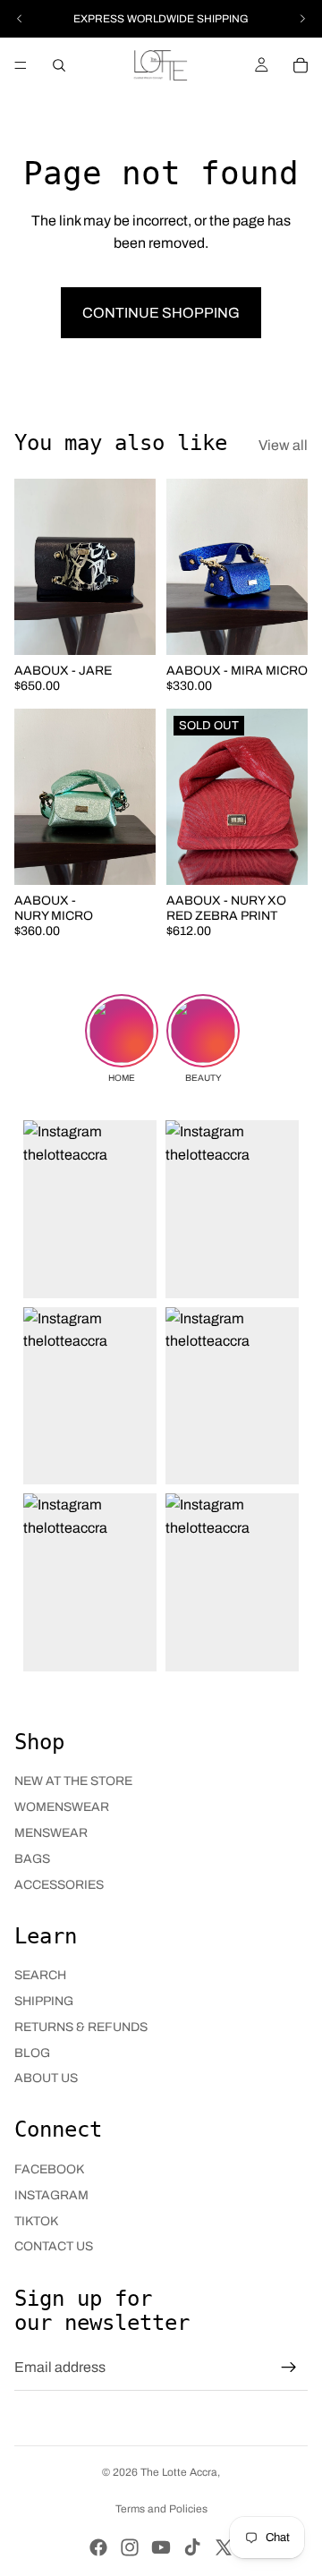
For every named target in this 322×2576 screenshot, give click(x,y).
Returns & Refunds (81, 2027)
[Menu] (21, 65)
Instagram (51, 2195)
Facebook (49, 2169)
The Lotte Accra (179, 2472)
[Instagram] (130, 2547)
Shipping (44, 2001)
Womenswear (62, 1807)
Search (40, 1975)
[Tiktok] (192, 2547)
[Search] (59, 65)
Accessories (59, 1885)
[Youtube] (161, 2547)
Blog (32, 2053)
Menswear (51, 1833)
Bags (32, 1859)
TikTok (36, 2221)
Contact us (54, 2246)
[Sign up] (289, 2368)
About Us (46, 2078)
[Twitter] (224, 2547)
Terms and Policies (161, 2509)
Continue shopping (161, 313)
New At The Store (73, 1781)
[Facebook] (98, 2547)
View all (283, 445)
